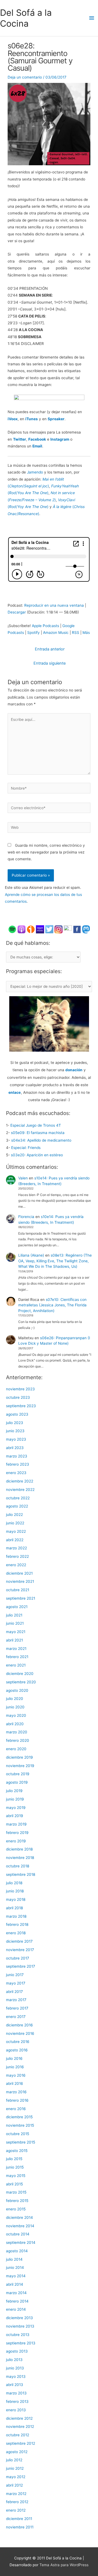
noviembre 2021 (20, 1581)
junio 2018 (15, 1891)
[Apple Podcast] (22, 929)
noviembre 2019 (20, 1766)
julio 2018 (14, 1883)
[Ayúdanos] (49, 1023)
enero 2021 (16, 1665)
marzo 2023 (17, 1456)
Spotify (33, 633)
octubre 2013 (18, 2335)
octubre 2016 (18, 2042)
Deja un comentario (25, 77)
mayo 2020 (16, 1715)
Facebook (37, 439)
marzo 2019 (16, 1824)
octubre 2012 (18, 2435)
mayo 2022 (16, 1531)
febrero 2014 (17, 2301)
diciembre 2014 (19, 2217)
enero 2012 (16, 2510)
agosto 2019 (17, 1782)
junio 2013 (15, 2368)
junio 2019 (15, 1799)
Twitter (20, 439)
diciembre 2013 (19, 2318)
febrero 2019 (17, 1833)
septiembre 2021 (21, 1598)
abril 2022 (15, 1540)
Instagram (60, 439)
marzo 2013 (16, 2393)
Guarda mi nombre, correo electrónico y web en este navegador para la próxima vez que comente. (46, 852)
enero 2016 (16, 2109)
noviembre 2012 (20, 2427)
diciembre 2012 (19, 2418)
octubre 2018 (18, 1866)
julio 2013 (14, 2360)
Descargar (17, 612)
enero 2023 (16, 1473)
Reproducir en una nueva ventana (54, 605)
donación (74, 1070)
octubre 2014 (18, 2234)
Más (86, 633)
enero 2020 (16, 1749)
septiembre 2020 (21, 1682)
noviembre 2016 (20, 2033)
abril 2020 (15, 1724)
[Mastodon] (86, 929)
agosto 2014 (17, 2251)
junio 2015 (15, 2167)
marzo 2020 (17, 1732)
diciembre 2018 (19, 1849)
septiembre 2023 (21, 1406)
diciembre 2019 (19, 1757)
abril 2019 (15, 1816)
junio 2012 (15, 2468)
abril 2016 (15, 2083)
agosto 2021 (17, 1607)
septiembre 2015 (21, 2142)
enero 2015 (16, 2209)
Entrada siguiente (50, 663)
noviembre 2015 (20, 2125)
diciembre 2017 (19, 1941)
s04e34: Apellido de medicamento (41, 1140)
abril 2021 (14, 1640)
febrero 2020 (18, 1740)
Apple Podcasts (45, 626)
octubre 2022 (18, 1498)
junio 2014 (15, 2267)
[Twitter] (49, 929)
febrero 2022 (17, 1556)
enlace (15, 1092)
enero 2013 (16, 2410)
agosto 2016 (17, 2050)
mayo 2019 (16, 1808)
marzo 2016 (16, 2092)
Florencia (26, 1217)
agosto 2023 (17, 1414)
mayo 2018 (16, 1899)
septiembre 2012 (21, 2443)
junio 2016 (15, 2067)
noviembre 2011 (20, 2527)
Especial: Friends (26, 1148)
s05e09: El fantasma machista (38, 1133)
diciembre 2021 (19, 1573)
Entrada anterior (50, 649)
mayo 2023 (16, 1439)
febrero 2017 (17, 2008)
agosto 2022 (17, 1506)
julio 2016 (14, 2058)
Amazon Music (56, 633)
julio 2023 (15, 1423)
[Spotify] (12, 929)
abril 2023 (15, 1448)
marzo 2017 (16, 2000)
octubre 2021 (18, 1590)
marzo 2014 (16, 2293)
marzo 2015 (16, 2192)
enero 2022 (16, 1565)
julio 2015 (14, 2159)
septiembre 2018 (21, 1874)
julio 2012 (14, 2460)
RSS (76, 633)
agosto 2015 (17, 2151)
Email (37, 446)
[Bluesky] (68, 929)
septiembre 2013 (21, 2343)
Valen (23, 1178)
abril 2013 (15, 2385)
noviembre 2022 (20, 1490)
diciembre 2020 (20, 1674)
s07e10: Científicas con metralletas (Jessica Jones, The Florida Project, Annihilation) (52, 1305)
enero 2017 (16, 2017)
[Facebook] (77, 929)
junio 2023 (15, 1431)
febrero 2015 (17, 2201)
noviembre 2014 (20, 2226)
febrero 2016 (17, 2100)
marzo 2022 (16, 1548)
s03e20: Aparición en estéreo (37, 1155)
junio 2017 (15, 1975)
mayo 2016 (16, 2075)
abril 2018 (14, 1908)
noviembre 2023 (20, 1389)
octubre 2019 (18, 1774)
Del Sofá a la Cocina (26, 18)
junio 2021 (15, 1623)
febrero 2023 (18, 1464)
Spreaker (56, 419)
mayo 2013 (16, 2376)
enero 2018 (16, 1933)
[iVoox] (31, 929)
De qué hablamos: (28, 943)
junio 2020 (15, 1707)
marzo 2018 (16, 1916)
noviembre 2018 (20, 1858)
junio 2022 (15, 1523)
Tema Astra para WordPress (64, 2565)
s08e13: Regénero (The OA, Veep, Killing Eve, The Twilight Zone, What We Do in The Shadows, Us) (55, 1261)
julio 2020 (15, 1699)
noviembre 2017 (20, 1950)
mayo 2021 (16, 1632)
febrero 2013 (17, 2401)
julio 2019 (14, 1791)
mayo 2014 (16, 2276)
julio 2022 (14, 1515)
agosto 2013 (17, 2351)
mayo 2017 (16, 1983)
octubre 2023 (18, 1397)
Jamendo (35, 472)
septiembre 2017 (21, 1966)
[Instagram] (59, 929)
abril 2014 (15, 2284)
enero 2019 (16, 1841)
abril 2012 (14, 2485)
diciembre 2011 (19, 2519)
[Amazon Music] (40, 929)
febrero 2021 (17, 1657)
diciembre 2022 (20, 1481)
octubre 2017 (18, 1958)
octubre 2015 (18, 2134)
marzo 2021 (16, 1649)
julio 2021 (14, 1615)
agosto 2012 (17, 2452)
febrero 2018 (17, 1924)
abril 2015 (14, 2184)
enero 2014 (16, 2309)
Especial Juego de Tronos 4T (36, 1125)
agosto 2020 (17, 1690)
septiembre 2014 (21, 2242)
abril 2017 (14, 1992)
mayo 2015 (16, 2176)
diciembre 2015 (19, 2117)
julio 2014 (14, 2259)
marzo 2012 (16, 2494)
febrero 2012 (17, 2502)
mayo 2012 (16, 2477)
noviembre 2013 (20, 2326)
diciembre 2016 (19, 2025)
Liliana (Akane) (31, 1255)
